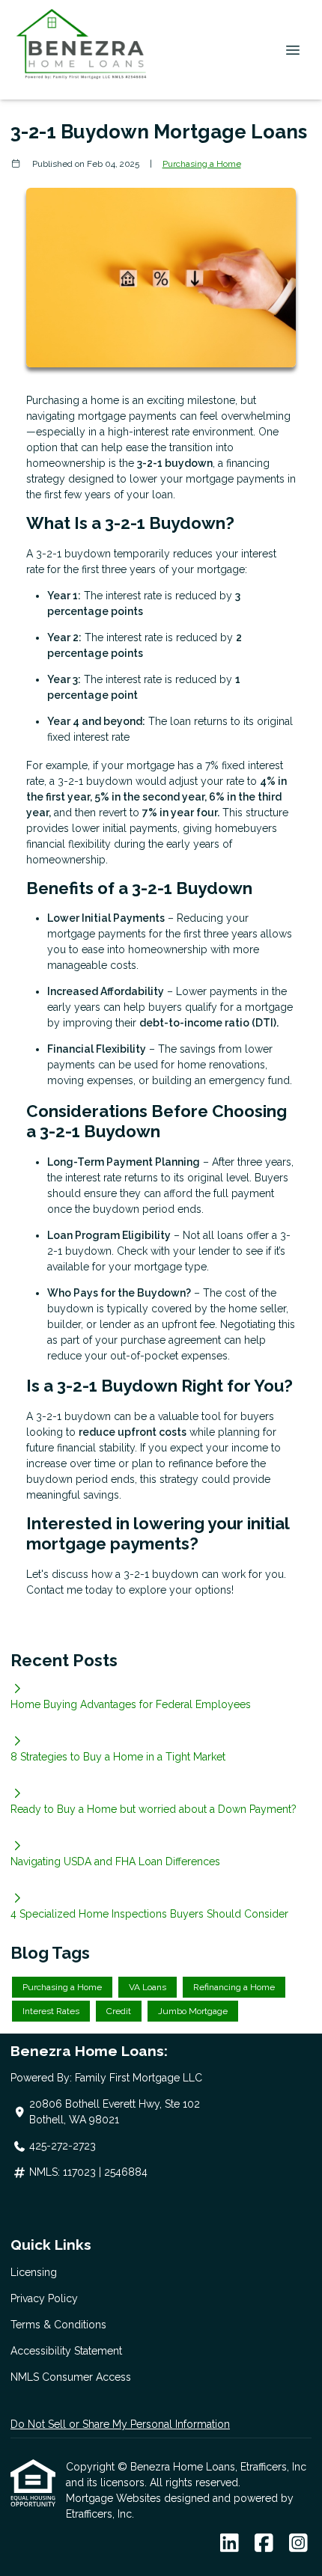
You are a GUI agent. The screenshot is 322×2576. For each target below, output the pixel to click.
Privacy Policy (44, 2298)
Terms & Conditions (58, 2325)
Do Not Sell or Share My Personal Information (120, 2424)
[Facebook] (264, 2544)
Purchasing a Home (202, 164)
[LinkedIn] (230, 2544)
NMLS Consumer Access (71, 2377)
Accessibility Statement (66, 2351)
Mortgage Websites (115, 2498)
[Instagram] (298, 2544)
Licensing (34, 2272)
